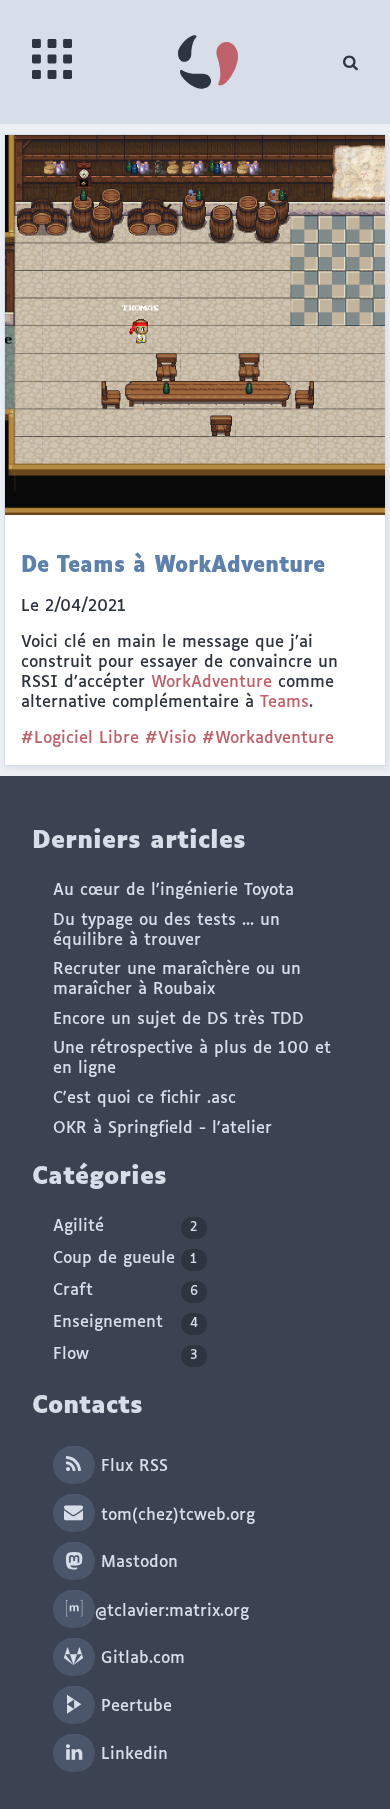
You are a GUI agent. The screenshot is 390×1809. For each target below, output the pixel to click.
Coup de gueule (125, 1258)
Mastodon (136, 1562)
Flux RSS (131, 1466)
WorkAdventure (211, 682)
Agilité (125, 1226)
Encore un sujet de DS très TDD (178, 1019)
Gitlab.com (140, 1658)
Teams (284, 702)
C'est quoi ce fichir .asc (144, 1098)
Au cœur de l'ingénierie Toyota (173, 890)
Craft (125, 1290)
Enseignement (125, 1322)
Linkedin (131, 1754)
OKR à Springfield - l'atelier (162, 1128)
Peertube (133, 1706)
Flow (125, 1354)
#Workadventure (268, 738)
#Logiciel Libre (80, 738)
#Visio (170, 738)
